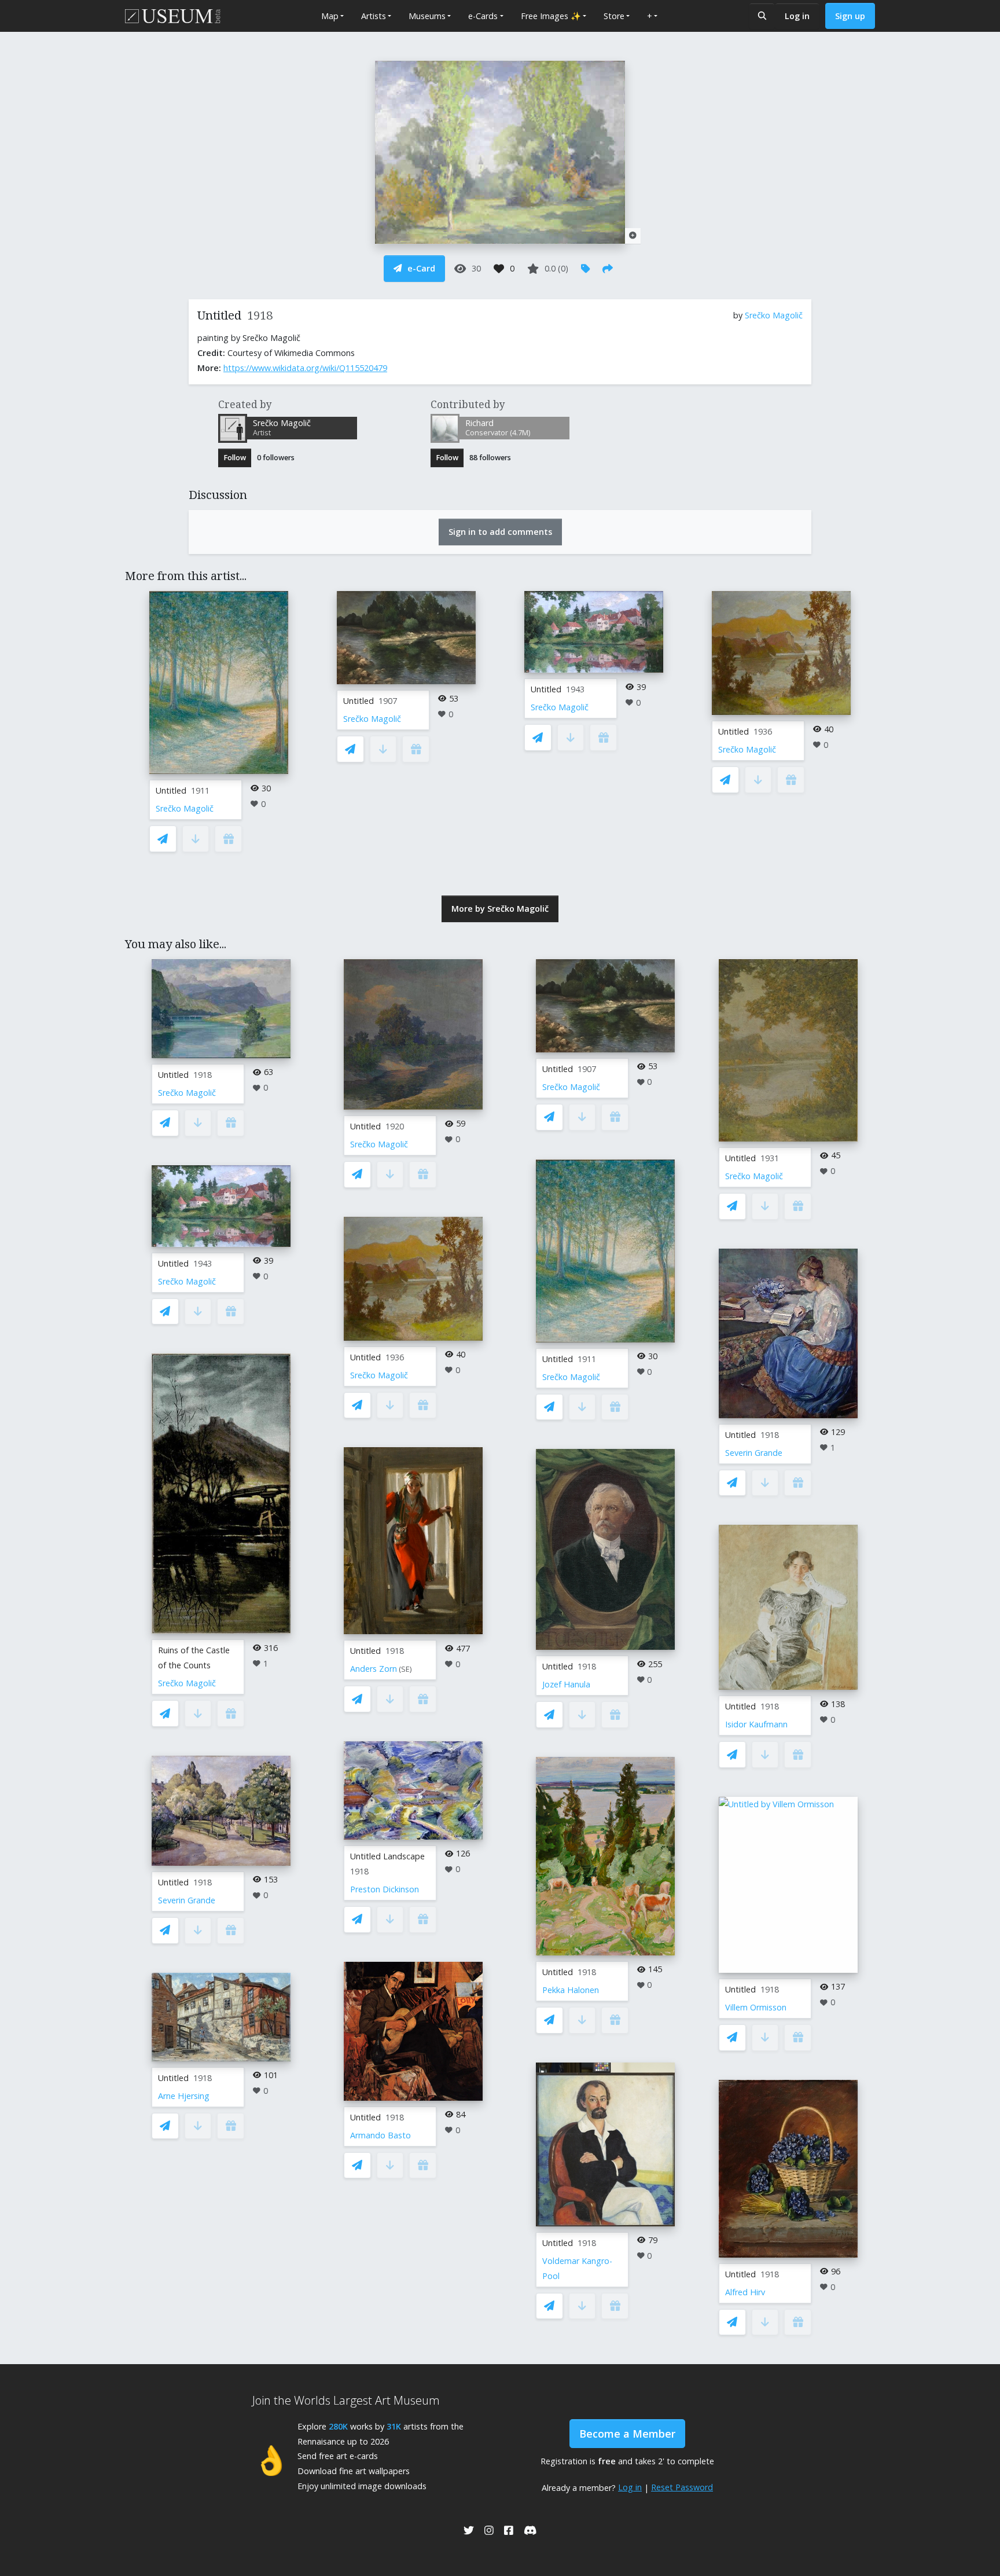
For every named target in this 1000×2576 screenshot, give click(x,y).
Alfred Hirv (745, 2292)
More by (500, 909)
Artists (374, 16)
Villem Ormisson (756, 2007)
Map (330, 16)
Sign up (850, 16)
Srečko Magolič (774, 315)
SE (405, 1669)
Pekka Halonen (571, 1990)
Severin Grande (187, 1900)
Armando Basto (380, 2135)
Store (614, 16)
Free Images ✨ (551, 16)
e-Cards (483, 16)
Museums (427, 16)
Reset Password (682, 2487)
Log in (797, 16)
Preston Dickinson (385, 1889)
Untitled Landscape (387, 1856)
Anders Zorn (374, 1669)
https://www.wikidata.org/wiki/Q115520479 (305, 368)
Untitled (171, 790)
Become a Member (627, 2434)
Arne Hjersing (184, 2096)
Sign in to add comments (500, 532)
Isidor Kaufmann (756, 1724)
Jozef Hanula (566, 1684)
